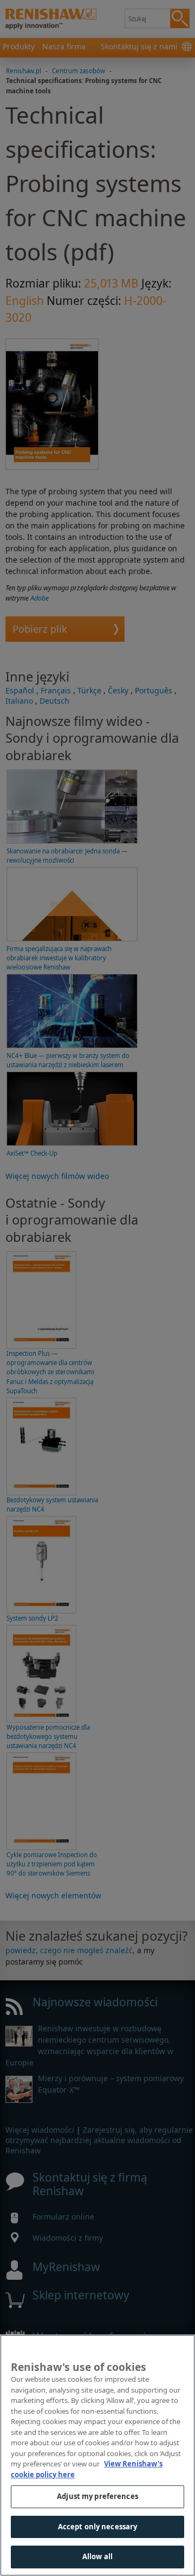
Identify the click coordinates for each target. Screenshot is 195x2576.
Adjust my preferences (97, 2496)
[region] (97, 2455)
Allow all (97, 2556)
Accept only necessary (98, 2527)
